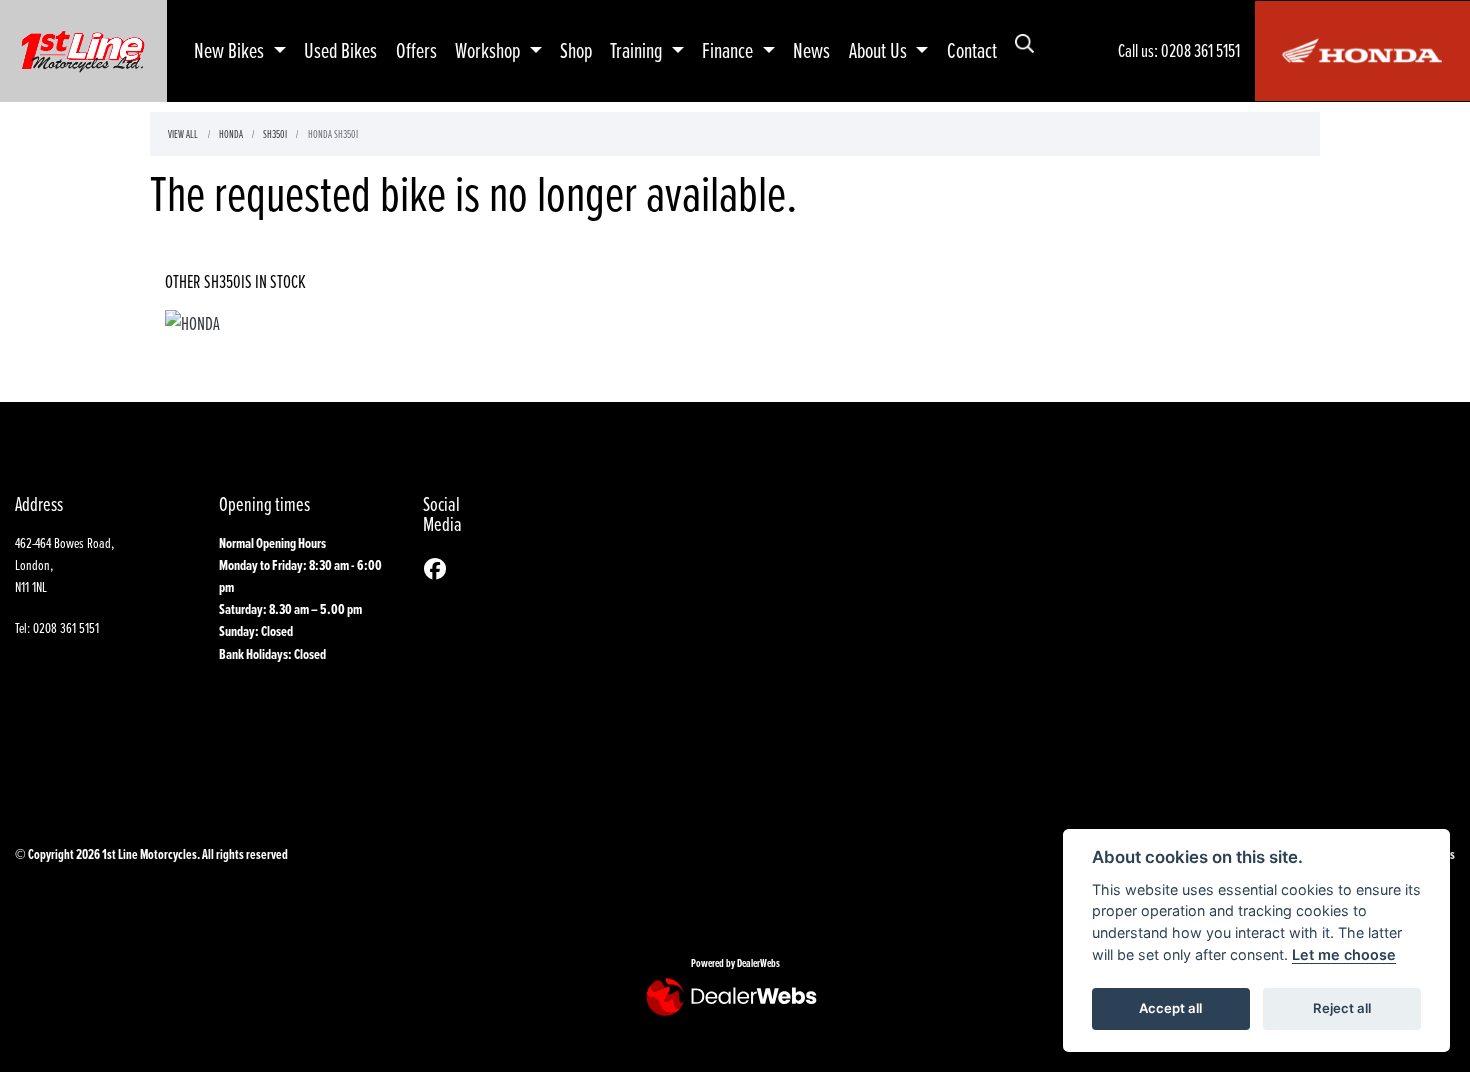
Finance (729, 50)
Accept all (1170, 1008)
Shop (576, 50)
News (811, 50)
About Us (880, 50)
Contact (972, 50)
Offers (416, 50)
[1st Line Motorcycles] (83, 48)
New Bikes (231, 50)
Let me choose (1344, 954)
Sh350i (275, 133)
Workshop (489, 50)
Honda (230, 133)
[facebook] (440, 569)
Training (638, 50)
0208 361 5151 (1200, 50)
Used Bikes (340, 50)
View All (183, 133)
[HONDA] (192, 325)
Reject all (1342, 1008)
